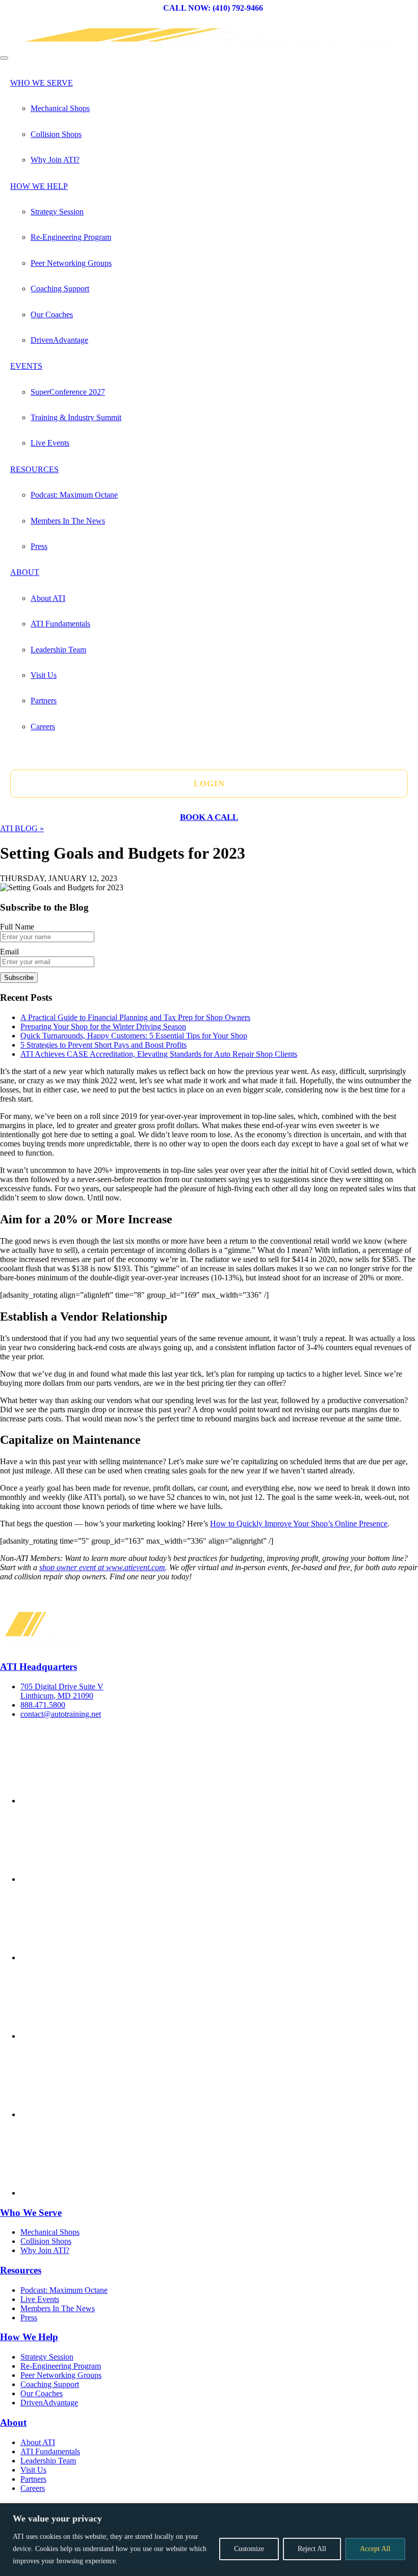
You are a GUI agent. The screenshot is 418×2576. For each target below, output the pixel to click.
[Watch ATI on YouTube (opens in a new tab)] (97, 2114)
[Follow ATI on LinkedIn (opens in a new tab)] (97, 2036)
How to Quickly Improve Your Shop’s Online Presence (299, 1524)
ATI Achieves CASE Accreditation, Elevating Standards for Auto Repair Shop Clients (159, 1054)
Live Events (50, 443)
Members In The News (68, 521)
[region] (209, 2540)
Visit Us (44, 675)
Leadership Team (58, 650)
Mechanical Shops (60, 108)
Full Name (17, 927)
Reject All (312, 2549)
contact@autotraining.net (61, 1714)
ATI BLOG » (22, 828)
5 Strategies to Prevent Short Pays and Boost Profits (103, 1045)
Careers (43, 727)
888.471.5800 (43, 1705)
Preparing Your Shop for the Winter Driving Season (103, 1026)
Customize (249, 2549)
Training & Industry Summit (76, 417)
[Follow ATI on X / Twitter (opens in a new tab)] (97, 1879)
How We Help (39, 186)
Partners (44, 701)
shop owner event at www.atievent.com (102, 1567)
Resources (34, 469)
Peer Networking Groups (71, 263)
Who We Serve (42, 83)
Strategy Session (57, 212)
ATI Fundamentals (60, 624)
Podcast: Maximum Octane (74, 495)
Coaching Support (60, 289)
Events (26, 366)
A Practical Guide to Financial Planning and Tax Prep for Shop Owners (135, 1017)
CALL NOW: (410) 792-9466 (213, 8)
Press (39, 546)
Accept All (375, 2549)
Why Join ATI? (55, 160)
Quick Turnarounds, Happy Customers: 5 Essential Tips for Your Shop (134, 1036)
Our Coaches (52, 314)
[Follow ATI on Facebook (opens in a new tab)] (97, 1801)
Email (9, 952)
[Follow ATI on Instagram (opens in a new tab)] (97, 1957)
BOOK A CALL (209, 817)
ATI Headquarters (38, 1667)
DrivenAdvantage (59, 340)
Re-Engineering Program (71, 237)
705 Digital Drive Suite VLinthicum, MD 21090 (62, 1691)
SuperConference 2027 (68, 392)
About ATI (48, 598)
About (25, 572)
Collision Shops (56, 134)
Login (209, 784)
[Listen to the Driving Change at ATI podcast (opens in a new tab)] (97, 2193)
